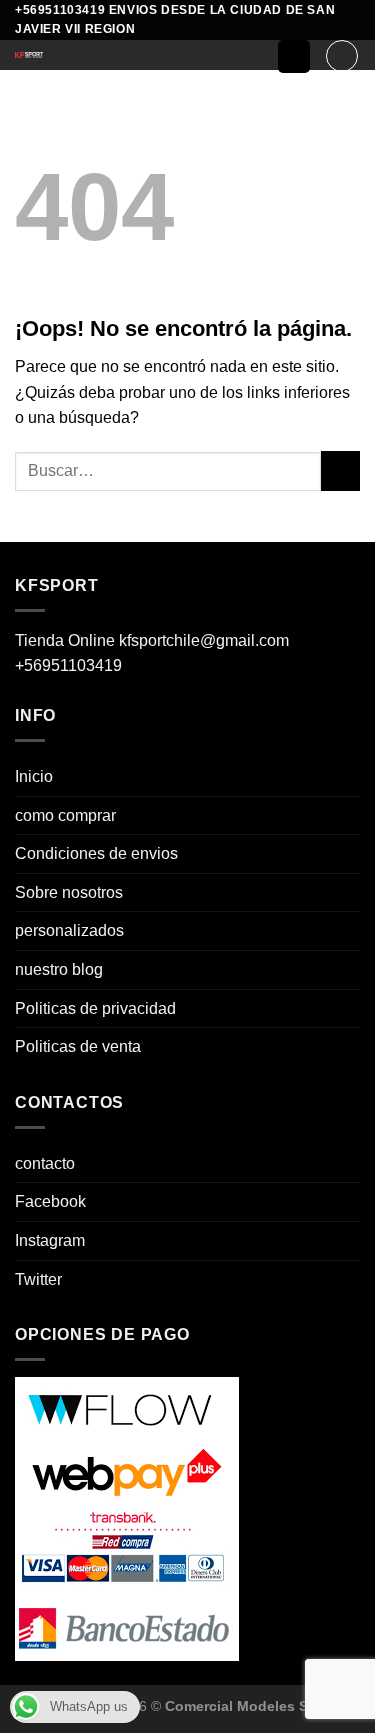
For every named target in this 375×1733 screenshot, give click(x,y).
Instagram (50, 1240)
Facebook (50, 1201)
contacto (45, 1163)
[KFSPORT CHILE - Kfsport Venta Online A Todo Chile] (130, 55)
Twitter (38, 1279)
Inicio (34, 776)
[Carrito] (342, 56)
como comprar (65, 815)
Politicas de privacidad (95, 1008)
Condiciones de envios (96, 853)
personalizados (69, 930)
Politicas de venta (78, 1046)
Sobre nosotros (69, 892)
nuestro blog (59, 969)
